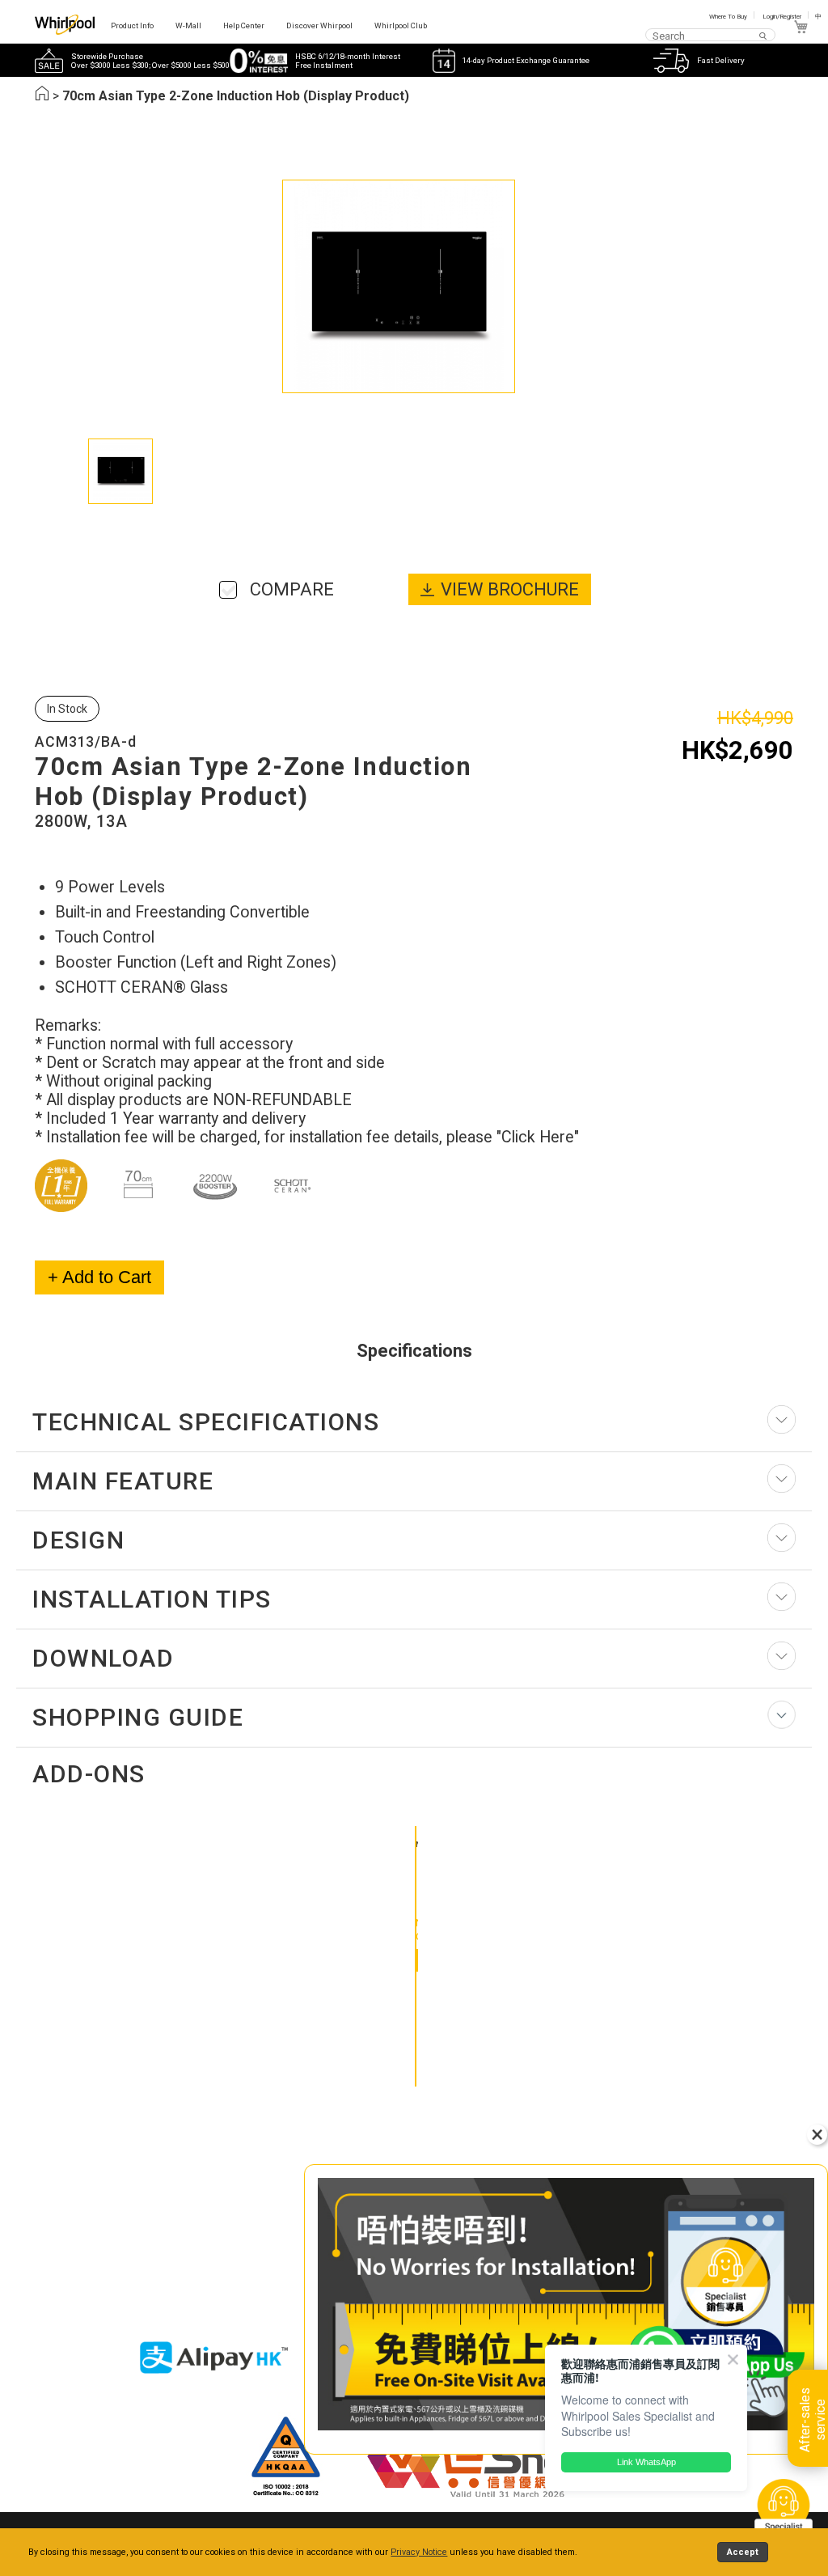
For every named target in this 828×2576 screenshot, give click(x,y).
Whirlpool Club (401, 25)
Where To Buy (728, 17)
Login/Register (782, 17)
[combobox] (710, 35)
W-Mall (188, 25)
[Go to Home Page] (42, 96)
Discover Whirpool (319, 25)
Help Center (244, 25)
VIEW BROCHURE (510, 589)
